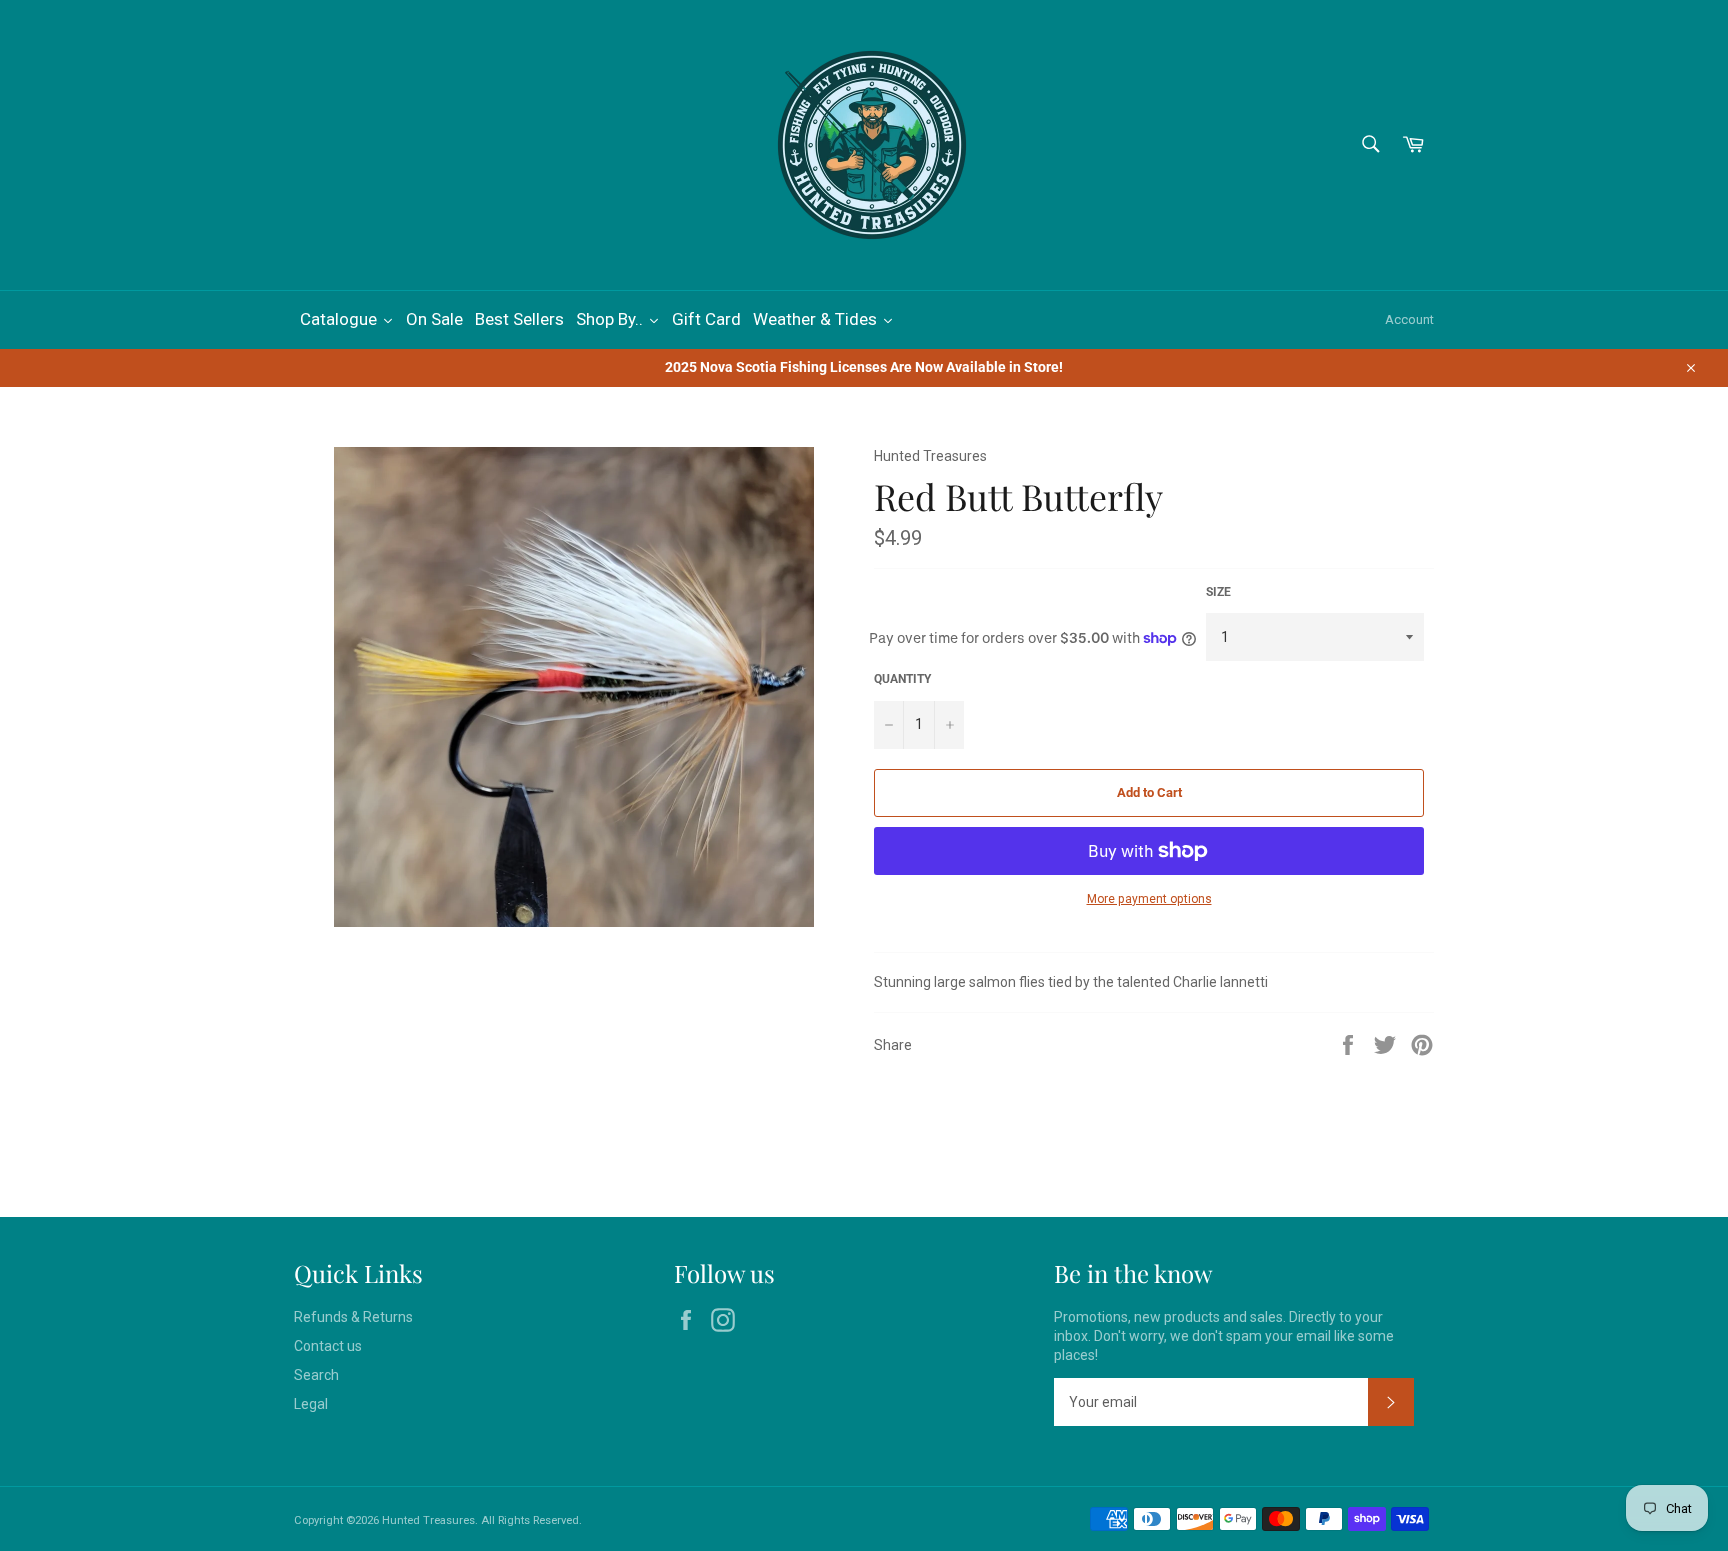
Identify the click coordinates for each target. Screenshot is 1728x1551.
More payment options (1149, 899)
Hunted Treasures (428, 1520)
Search (316, 1375)
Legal (311, 1404)
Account (1409, 319)
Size (1218, 592)
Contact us (328, 1346)
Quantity (902, 679)
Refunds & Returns (353, 1317)
